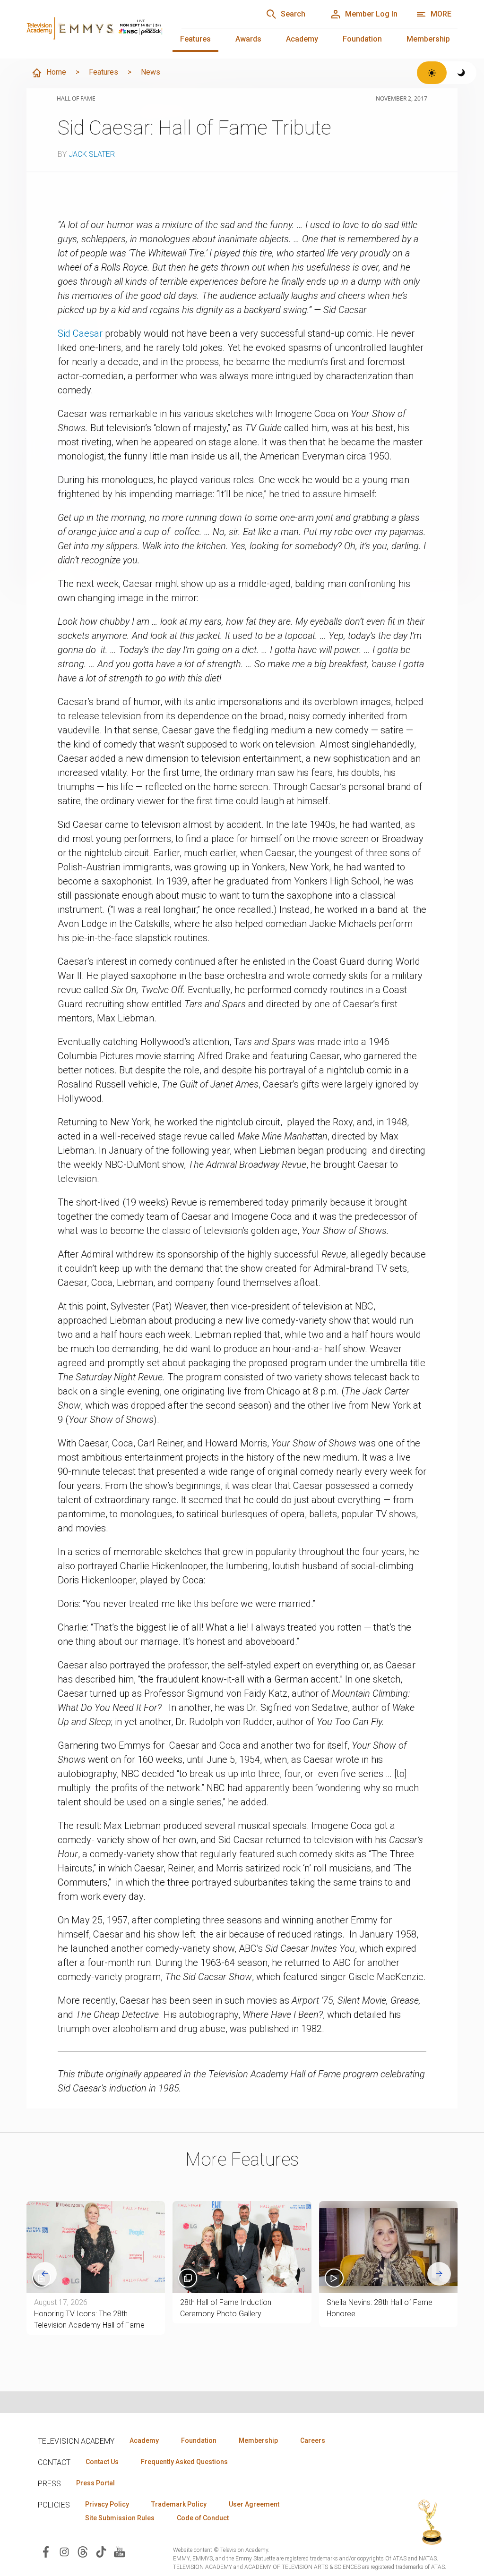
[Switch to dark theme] (462, 73)
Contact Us (102, 2462)
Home (56, 72)
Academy (302, 39)
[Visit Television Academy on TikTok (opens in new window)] (101, 2551)
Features (195, 39)
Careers (313, 2440)
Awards (248, 39)
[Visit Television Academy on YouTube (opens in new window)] (120, 2551)
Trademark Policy (179, 2504)
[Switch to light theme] (432, 73)
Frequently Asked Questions (184, 2462)
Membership (428, 39)
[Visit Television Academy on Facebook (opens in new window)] (46, 2551)
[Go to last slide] (45, 2274)
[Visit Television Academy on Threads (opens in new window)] (83, 2551)
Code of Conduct (203, 2518)
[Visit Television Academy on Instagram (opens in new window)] (64, 2551)
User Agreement (254, 2504)
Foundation (362, 39)
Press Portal (95, 2483)
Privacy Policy (107, 2504)
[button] (388, 2247)
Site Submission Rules (120, 2518)
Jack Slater (92, 154)
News (151, 72)
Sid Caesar (80, 333)
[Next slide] (439, 2274)
